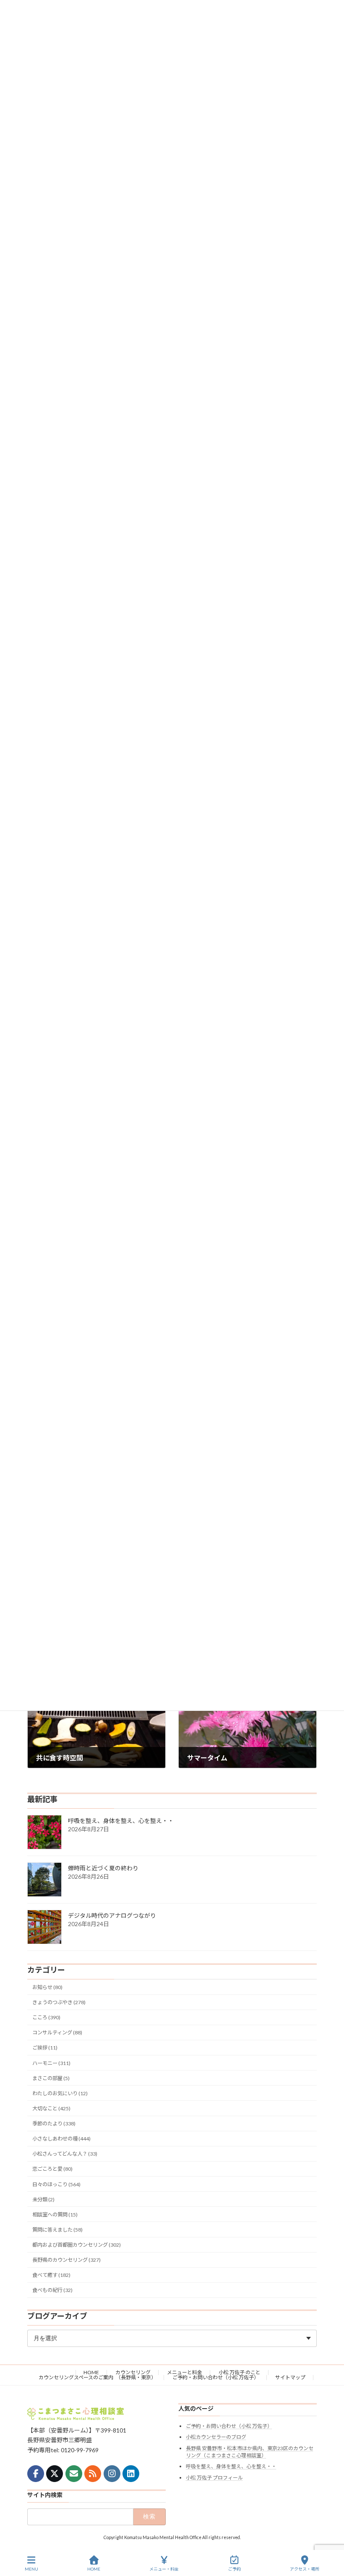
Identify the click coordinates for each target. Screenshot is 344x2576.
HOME (91, 2372)
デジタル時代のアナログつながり (112, 1915)
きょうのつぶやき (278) (59, 2002)
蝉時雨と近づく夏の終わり (103, 1868)
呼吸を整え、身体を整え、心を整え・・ (121, 1821)
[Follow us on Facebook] (36, 2473)
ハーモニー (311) (51, 2063)
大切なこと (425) (51, 2108)
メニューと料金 (185, 2372)
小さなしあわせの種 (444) (61, 2139)
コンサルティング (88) (57, 2032)
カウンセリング (133, 2372)
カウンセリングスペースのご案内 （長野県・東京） (97, 2377)
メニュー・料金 (164, 2569)
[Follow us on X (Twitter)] (55, 2473)
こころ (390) (46, 2017)
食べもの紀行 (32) (52, 2291)
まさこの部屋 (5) (51, 2078)
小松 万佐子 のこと (240, 2372)
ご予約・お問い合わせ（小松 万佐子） (216, 2377)
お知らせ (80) (47, 1987)
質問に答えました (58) (57, 2230)
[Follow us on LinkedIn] (131, 2473)
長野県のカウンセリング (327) (66, 2260)
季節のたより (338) (54, 2124)
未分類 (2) (43, 2199)
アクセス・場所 (305, 2569)
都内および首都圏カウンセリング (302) (77, 2245)
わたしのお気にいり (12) (60, 2093)
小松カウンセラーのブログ (216, 2437)
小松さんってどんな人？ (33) (65, 2154)
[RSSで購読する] (93, 2473)
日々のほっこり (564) (56, 2184)
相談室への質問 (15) (55, 2215)
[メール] (74, 2473)
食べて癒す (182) (51, 2275)
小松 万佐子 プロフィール (214, 2478)
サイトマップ (290, 2377)
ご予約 (235, 2569)
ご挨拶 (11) (45, 2048)
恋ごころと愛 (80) (52, 2169)
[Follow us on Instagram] (112, 2473)
